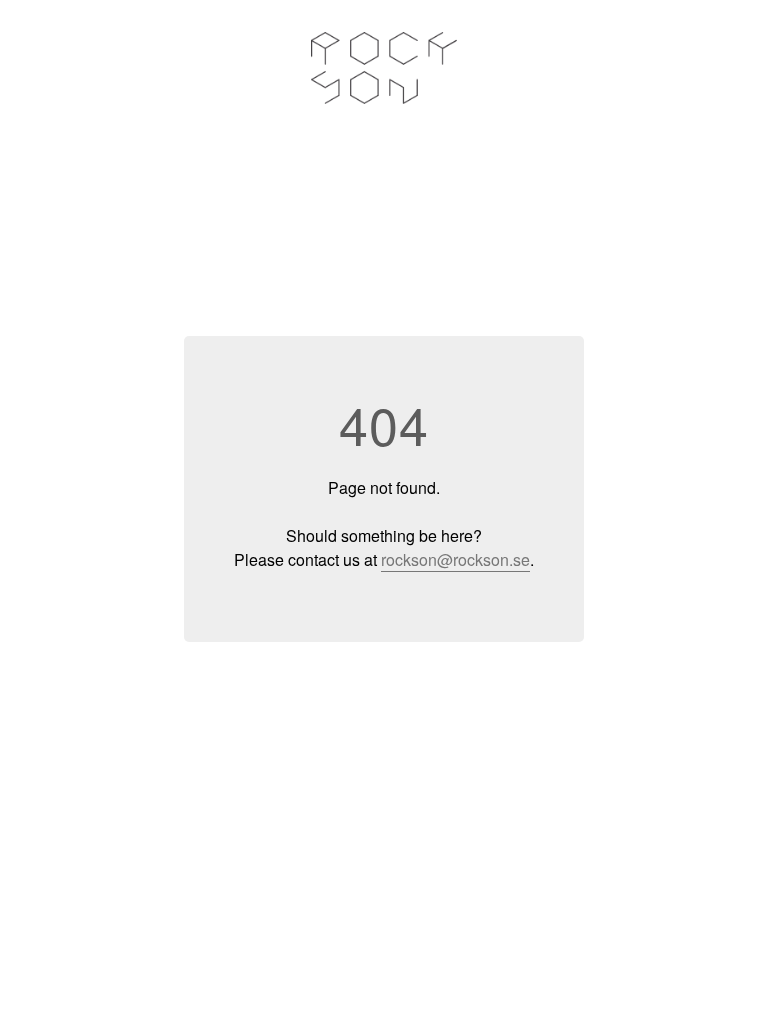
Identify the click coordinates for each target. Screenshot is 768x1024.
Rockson (384, 68)
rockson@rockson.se (455, 559)
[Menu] (717, 67)
